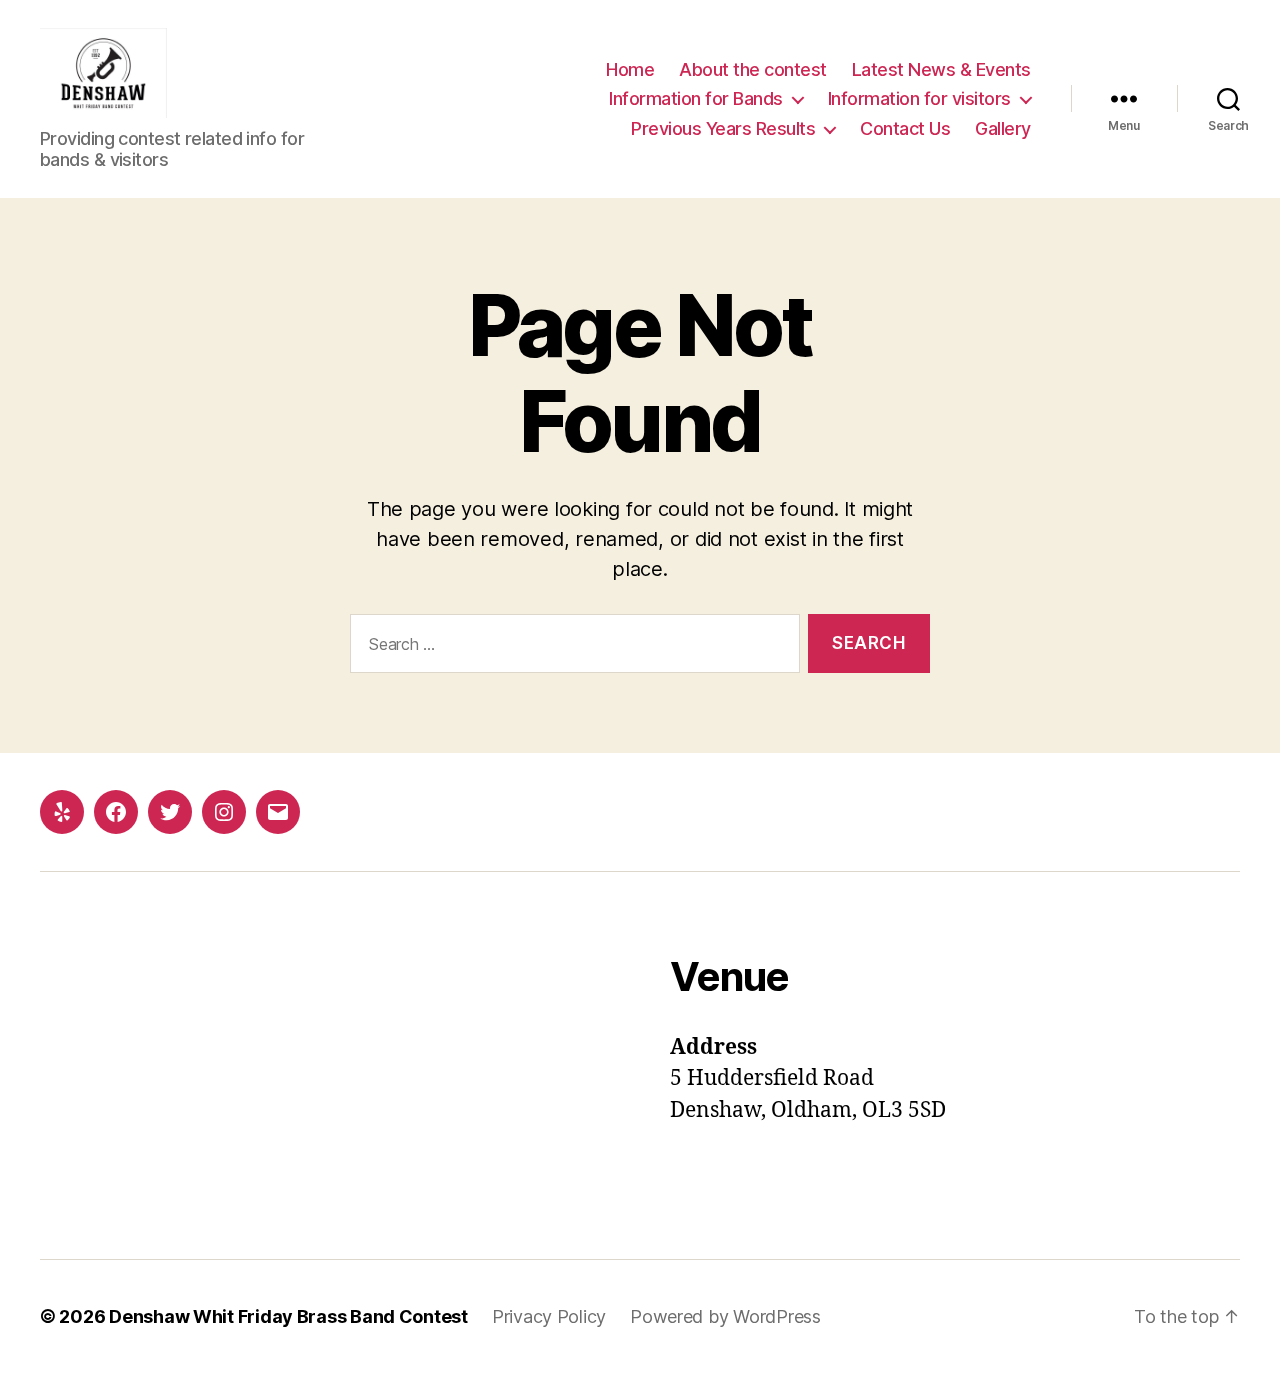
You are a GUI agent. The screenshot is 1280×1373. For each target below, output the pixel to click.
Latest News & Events (941, 69)
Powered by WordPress (725, 1316)
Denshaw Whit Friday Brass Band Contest (288, 1316)
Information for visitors (919, 98)
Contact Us (905, 128)
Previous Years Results (723, 128)
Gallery (1003, 128)
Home (630, 69)
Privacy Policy (549, 1316)
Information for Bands (696, 98)
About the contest (753, 69)
